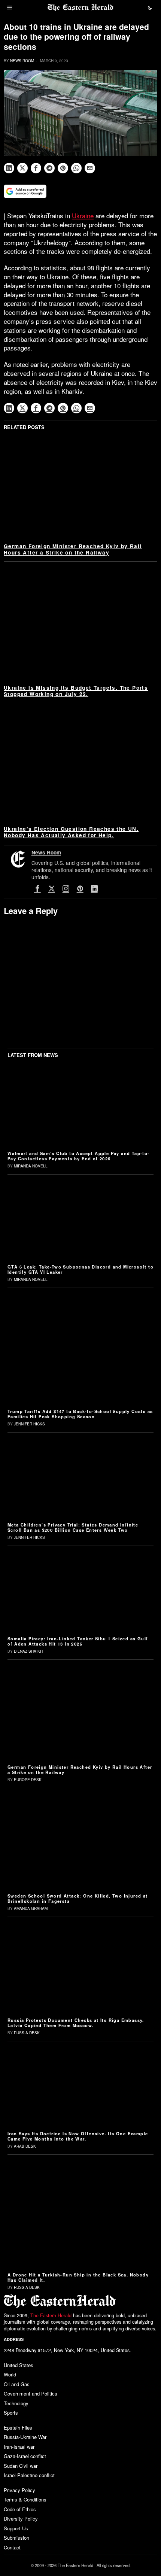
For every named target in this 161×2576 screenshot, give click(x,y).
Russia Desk (27, 2033)
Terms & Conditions (25, 2499)
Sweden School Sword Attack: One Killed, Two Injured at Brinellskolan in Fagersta (78, 1898)
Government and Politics (31, 2393)
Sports (11, 2413)
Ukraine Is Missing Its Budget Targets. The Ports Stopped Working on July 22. (76, 691)
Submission (16, 2538)
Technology (16, 2403)
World (10, 2374)
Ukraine (83, 215)
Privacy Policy (19, 2490)
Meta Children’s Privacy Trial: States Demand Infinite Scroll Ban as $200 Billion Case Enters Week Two (73, 1527)
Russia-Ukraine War (25, 2437)
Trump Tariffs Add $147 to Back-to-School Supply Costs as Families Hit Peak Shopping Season (80, 1414)
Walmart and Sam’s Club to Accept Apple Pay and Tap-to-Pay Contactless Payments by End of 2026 (79, 1156)
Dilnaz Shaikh (28, 1651)
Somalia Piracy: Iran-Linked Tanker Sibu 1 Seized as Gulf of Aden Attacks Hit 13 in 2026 (78, 1641)
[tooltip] (9, 168)
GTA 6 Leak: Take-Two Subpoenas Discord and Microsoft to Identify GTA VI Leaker (80, 1269)
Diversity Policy (21, 2519)
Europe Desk (28, 1780)
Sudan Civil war (21, 2466)
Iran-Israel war (19, 2447)
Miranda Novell (31, 1166)
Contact (12, 2547)
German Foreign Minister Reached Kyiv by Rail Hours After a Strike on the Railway (73, 549)
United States (19, 2365)
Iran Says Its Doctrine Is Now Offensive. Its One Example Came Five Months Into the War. (78, 2136)
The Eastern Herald (51, 2315)
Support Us (16, 2528)
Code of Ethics (20, 2509)
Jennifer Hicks (29, 1424)
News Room (22, 61)
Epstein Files (18, 2428)
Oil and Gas (17, 2384)
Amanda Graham (31, 1908)
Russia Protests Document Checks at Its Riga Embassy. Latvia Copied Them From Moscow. (76, 2023)
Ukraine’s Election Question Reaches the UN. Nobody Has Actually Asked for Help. (71, 832)
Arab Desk (25, 2146)
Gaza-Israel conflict (25, 2456)
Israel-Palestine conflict (29, 2475)
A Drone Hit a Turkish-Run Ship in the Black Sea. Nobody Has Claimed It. (78, 2277)
